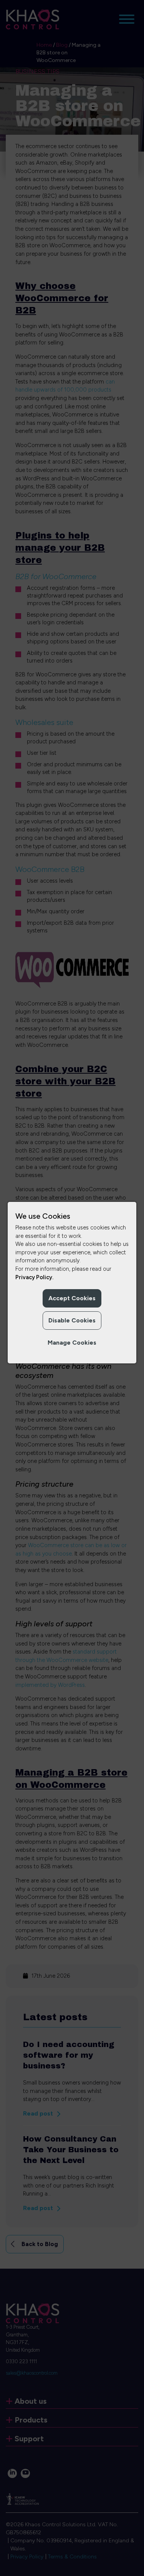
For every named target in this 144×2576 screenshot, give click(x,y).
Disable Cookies (72, 1320)
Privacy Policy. (34, 1277)
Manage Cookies (72, 1343)
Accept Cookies (72, 1298)
